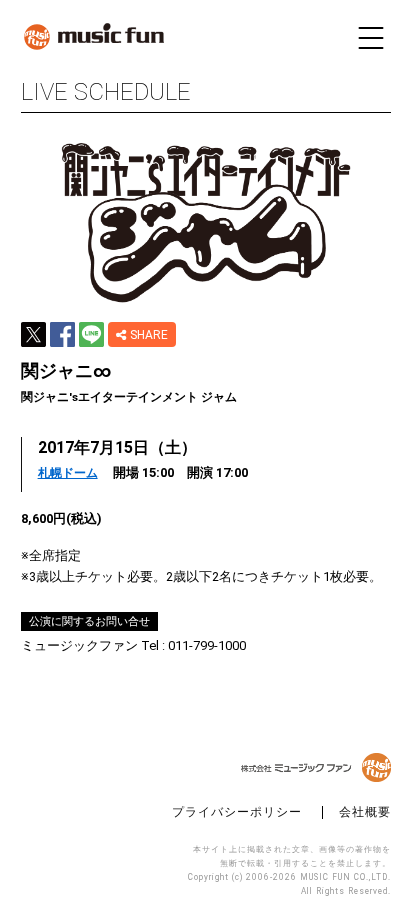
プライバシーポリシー (237, 812)
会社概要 (365, 812)
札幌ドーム (68, 473)
